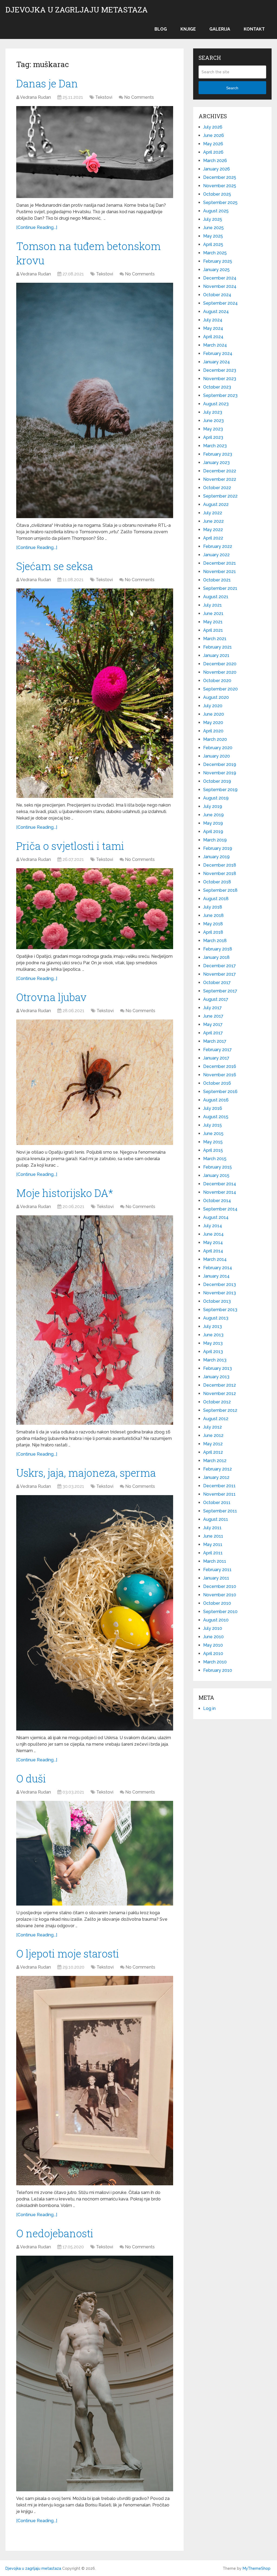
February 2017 (217, 1050)
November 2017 (220, 974)
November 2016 (220, 1075)
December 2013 (220, 1284)
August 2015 (216, 1117)
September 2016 (220, 1092)
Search (232, 88)
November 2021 (220, 572)
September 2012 (220, 1410)
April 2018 (213, 932)
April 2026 (213, 152)
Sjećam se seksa (55, 566)
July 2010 (213, 1628)
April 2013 (213, 1352)
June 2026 (214, 135)
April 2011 (213, 1553)
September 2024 (220, 303)
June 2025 (213, 228)
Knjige (188, 29)
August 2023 (216, 404)
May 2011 (213, 1544)
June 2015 (213, 1134)
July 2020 (213, 706)
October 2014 (217, 1201)
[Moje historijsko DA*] (95, 1320)
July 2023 (213, 412)
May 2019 (213, 823)
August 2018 (216, 899)
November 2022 (220, 479)
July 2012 (212, 1427)
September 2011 (220, 1511)
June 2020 (214, 714)
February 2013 (217, 1368)
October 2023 (217, 387)
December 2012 (220, 1385)
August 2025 (216, 211)
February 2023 (218, 454)
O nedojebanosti (55, 2233)
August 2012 (216, 1419)
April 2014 (213, 1251)
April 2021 (213, 630)
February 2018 (218, 949)
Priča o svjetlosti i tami (70, 846)
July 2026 (213, 127)
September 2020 (220, 689)
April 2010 (213, 1654)
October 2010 (217, 1603)
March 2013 (215, 1360)
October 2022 (217, 488)
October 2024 (217, 295)
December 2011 (219, 1486)
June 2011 (213, 1536)
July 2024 (213, 320)
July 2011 (212, 1528)
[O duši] (95, 1853)
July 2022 (213, 513)
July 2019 (213, 806)
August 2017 (216, 999)
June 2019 (213, 815)
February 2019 (218, 848)
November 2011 (219, 1494)
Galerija (220, 29)
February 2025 (218, 261)
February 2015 (217, 1167)
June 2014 (213, 1234)
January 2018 (216, 957)
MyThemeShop (257, 2568)
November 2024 (220, 286)
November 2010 (220, 1595)
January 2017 (216, 1058)
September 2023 (220, 395)
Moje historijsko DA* (65, 1193)
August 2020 (216, 697)
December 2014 (220, 1184)
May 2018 (213, 924)
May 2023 (213, 429)
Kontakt (254, 29)
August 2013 (216, 1318)
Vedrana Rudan (35, 97)
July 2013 (212, 1326)
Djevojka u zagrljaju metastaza (77, 10)
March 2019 (215, 840)
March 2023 (215, 446)
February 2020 (218, 748)
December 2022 (220, 471)
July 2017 (212, 1008)
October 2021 (217, 580)
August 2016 (216, 1100)
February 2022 (218, 546)
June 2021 (213, 613)
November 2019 (220, 773)
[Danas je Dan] (95, 152)
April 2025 (213, 244)
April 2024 (213, 337)
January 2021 (216, 655)
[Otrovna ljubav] (95, 1082)
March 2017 (215, 1041)
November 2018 (220, 874)
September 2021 (220, 588)
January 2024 (217, 362)
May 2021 (213, 622)
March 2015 (215, 1159)
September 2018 (220, 890)
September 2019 (220, 790)
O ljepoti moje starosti (68, 1953)
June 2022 (213, 521)
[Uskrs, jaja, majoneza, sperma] (95, 1613)
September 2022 (220, 496)
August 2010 (216, 1620)
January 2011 (216, 1578)
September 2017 (220, 991)
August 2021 (216, 597)
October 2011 (217, 1503)
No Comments (139, 97)
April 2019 (213, 832)
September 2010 (220, 1612)
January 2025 (216, 270)
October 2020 (217, 681)
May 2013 (213, 1343)
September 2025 (220, 203)
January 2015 (216, 1175)
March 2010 (215, 1662)
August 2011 (216, 1519)
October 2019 (217, 781)
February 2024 (218, 353)
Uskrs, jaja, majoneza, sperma (86, 1473)
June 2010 (213, 1637)
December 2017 (220, 966)
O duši (31, 1778)
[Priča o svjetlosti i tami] (95, 909)
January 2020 (217, 756)
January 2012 (216, 1477)
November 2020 (220, 672)
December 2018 (220, 865)
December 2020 (220, 664)
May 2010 (213, 1645)
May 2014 (213, 1243)
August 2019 (216, 798)
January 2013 (216, 1377)
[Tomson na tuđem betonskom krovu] (95, 400)
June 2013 (213, 1335)
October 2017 (217, 983)
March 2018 (215, 941)
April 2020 (213, 731)
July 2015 (212, 1125)
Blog (161, 29)
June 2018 (213, 915)
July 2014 (213, 1226)
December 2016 (220, 1066)
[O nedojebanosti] (95, 2373)
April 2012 (213, 1452)
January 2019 (216, 857)
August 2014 (216, 1217)
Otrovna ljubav (51, 997)
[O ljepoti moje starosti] (95, 2081)
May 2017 (213, 1024)
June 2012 (213, 1435)
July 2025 (213, 219)
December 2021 (220, 563)
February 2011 (217, 1570)
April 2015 (213, 1150)
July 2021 (212, 605)
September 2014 (220, 1209)
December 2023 (220, 370)
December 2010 (220, 1586)
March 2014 (215, 1259)
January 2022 (216, 555)
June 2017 (213, 1016)
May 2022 (213, 530)
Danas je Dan (47, 83)
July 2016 (213, 1108)
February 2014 (218, 1268)
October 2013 (217, 1301)
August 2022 (216, 504)
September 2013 (220, 1310)
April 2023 (213, 437)
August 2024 (216, 312)
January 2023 (216, 463)
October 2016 (217, 1083)
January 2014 (216, 1276)
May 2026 (213, 144)
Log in (209, 1708)
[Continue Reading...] (37, 227)
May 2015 (213, 1142)
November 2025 (220, 186)
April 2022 (213, 538)
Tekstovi (104, 97)
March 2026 (215, 161)
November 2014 (220, 1192)
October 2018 (217, 882)
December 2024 (220, 278)
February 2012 (217, 1469)
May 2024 (213, 328)
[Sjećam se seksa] (95, 693)
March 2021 (215, 639)
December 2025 (220, 177)
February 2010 (218, 1670)
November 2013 (220, 1293)
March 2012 (215, 1461)
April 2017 (213, 1033)
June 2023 (213, 421)
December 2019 (220, 764)
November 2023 (220, 379)
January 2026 (217, 169)
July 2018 (213, 907)
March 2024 (215, 345)
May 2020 (213, 723)
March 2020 (215, 739)
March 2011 (215, 1561)
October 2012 (217, 1402)
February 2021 (217, 647)
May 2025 (213, 236)
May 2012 (213, 1444)
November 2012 (220, 1394)
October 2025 (217, 194)
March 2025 (215, 253)
